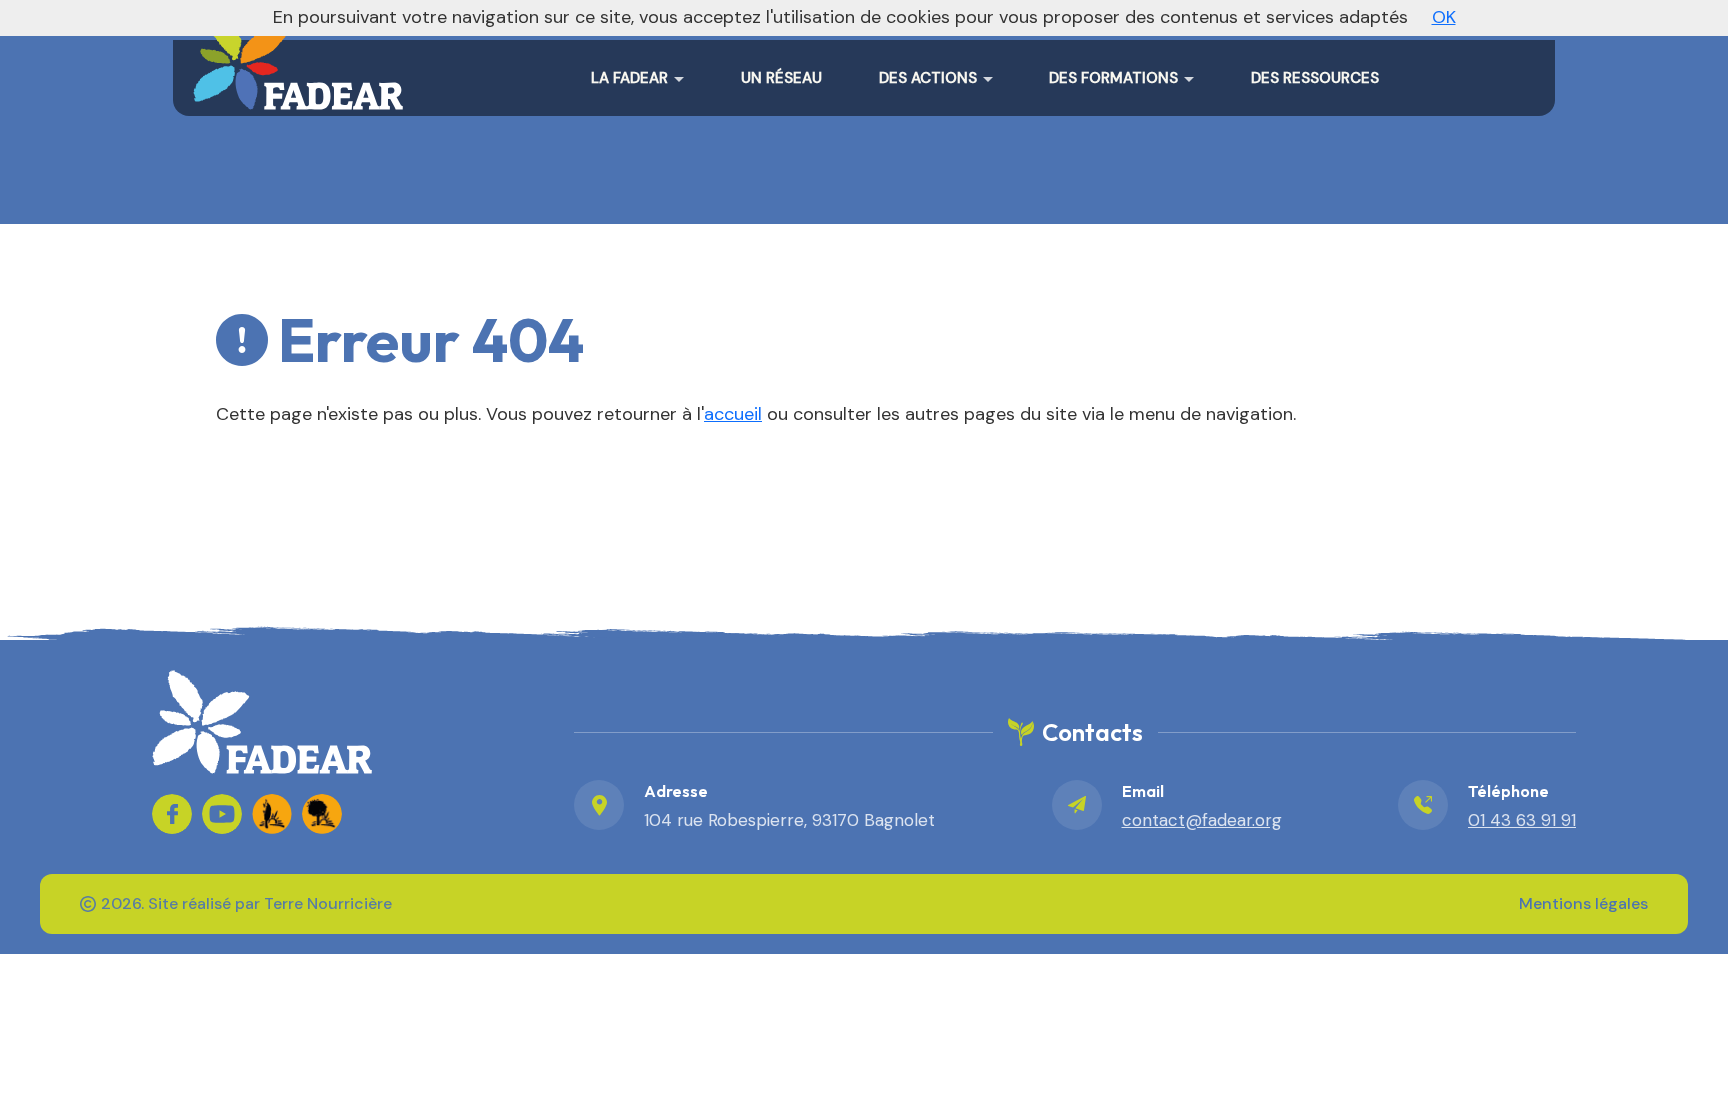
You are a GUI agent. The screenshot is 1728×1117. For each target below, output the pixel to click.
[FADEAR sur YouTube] (222, 814)
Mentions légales (1583, 903)
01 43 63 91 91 (1522, 820)
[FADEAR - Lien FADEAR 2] (322, 814)
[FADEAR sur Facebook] (172, 814)
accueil (733, 414)
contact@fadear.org (1202, 820)
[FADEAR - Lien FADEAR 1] (272, 814)
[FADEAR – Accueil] (298, 60)
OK (1444, 17)
